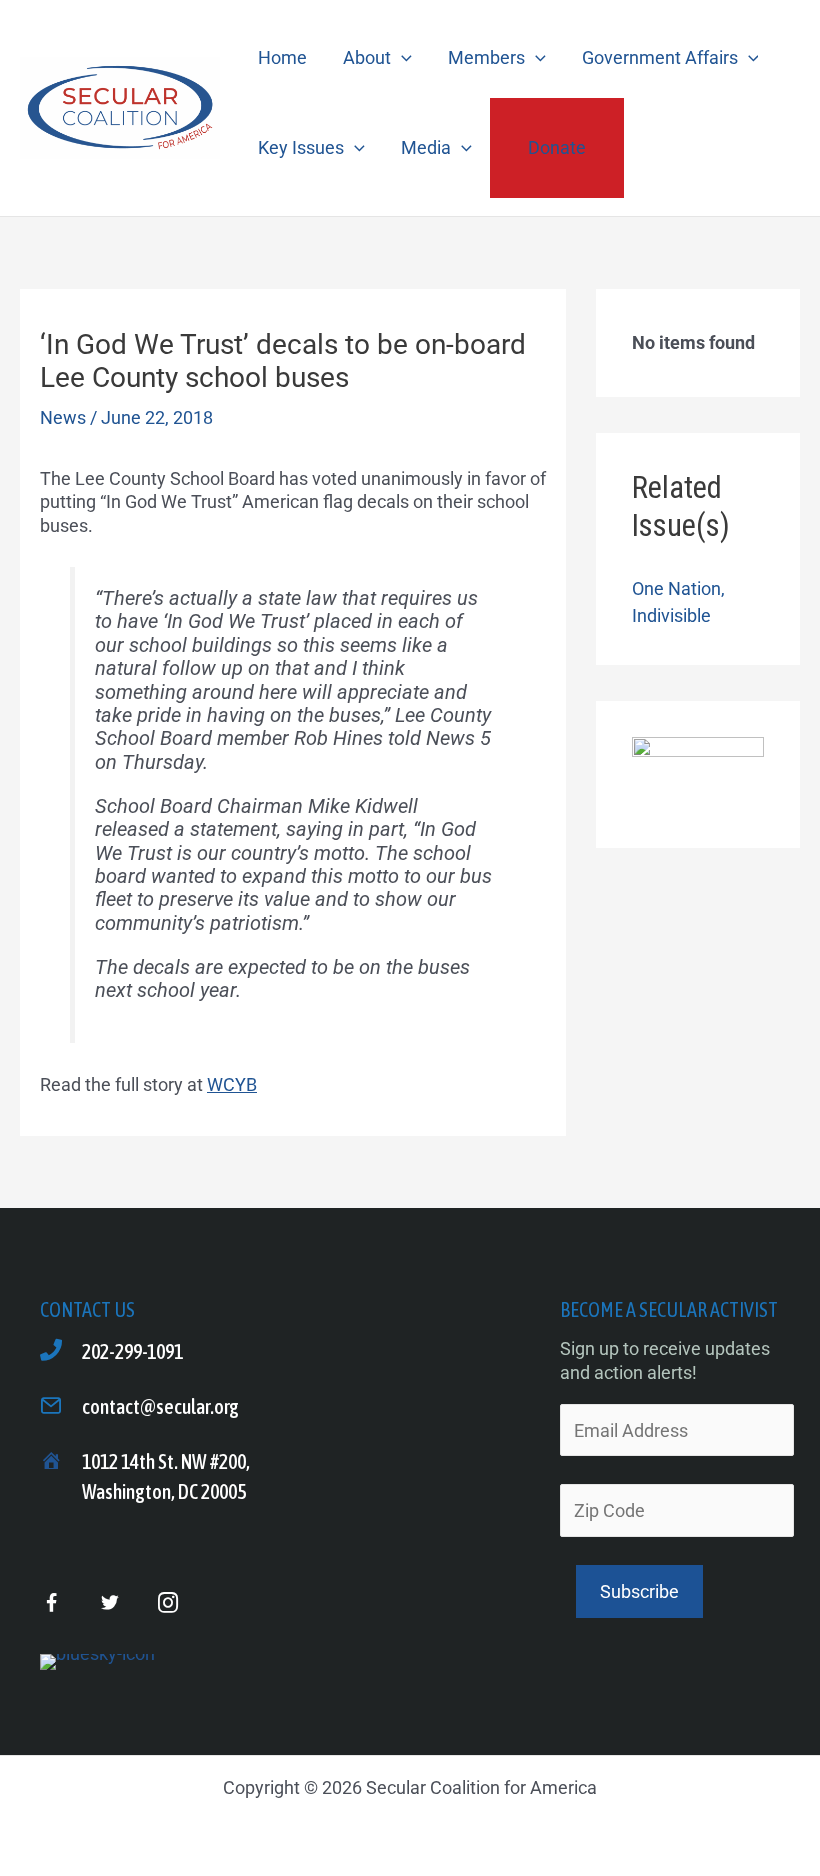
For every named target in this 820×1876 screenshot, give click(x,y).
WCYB (232, 1084)
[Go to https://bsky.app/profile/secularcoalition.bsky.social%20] (97, 1662)
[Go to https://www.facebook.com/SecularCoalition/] (51, 1605)
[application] (401, 57)
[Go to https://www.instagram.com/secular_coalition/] (167, 1603)
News (63, 417)
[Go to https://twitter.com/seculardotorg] (109, 1603)
